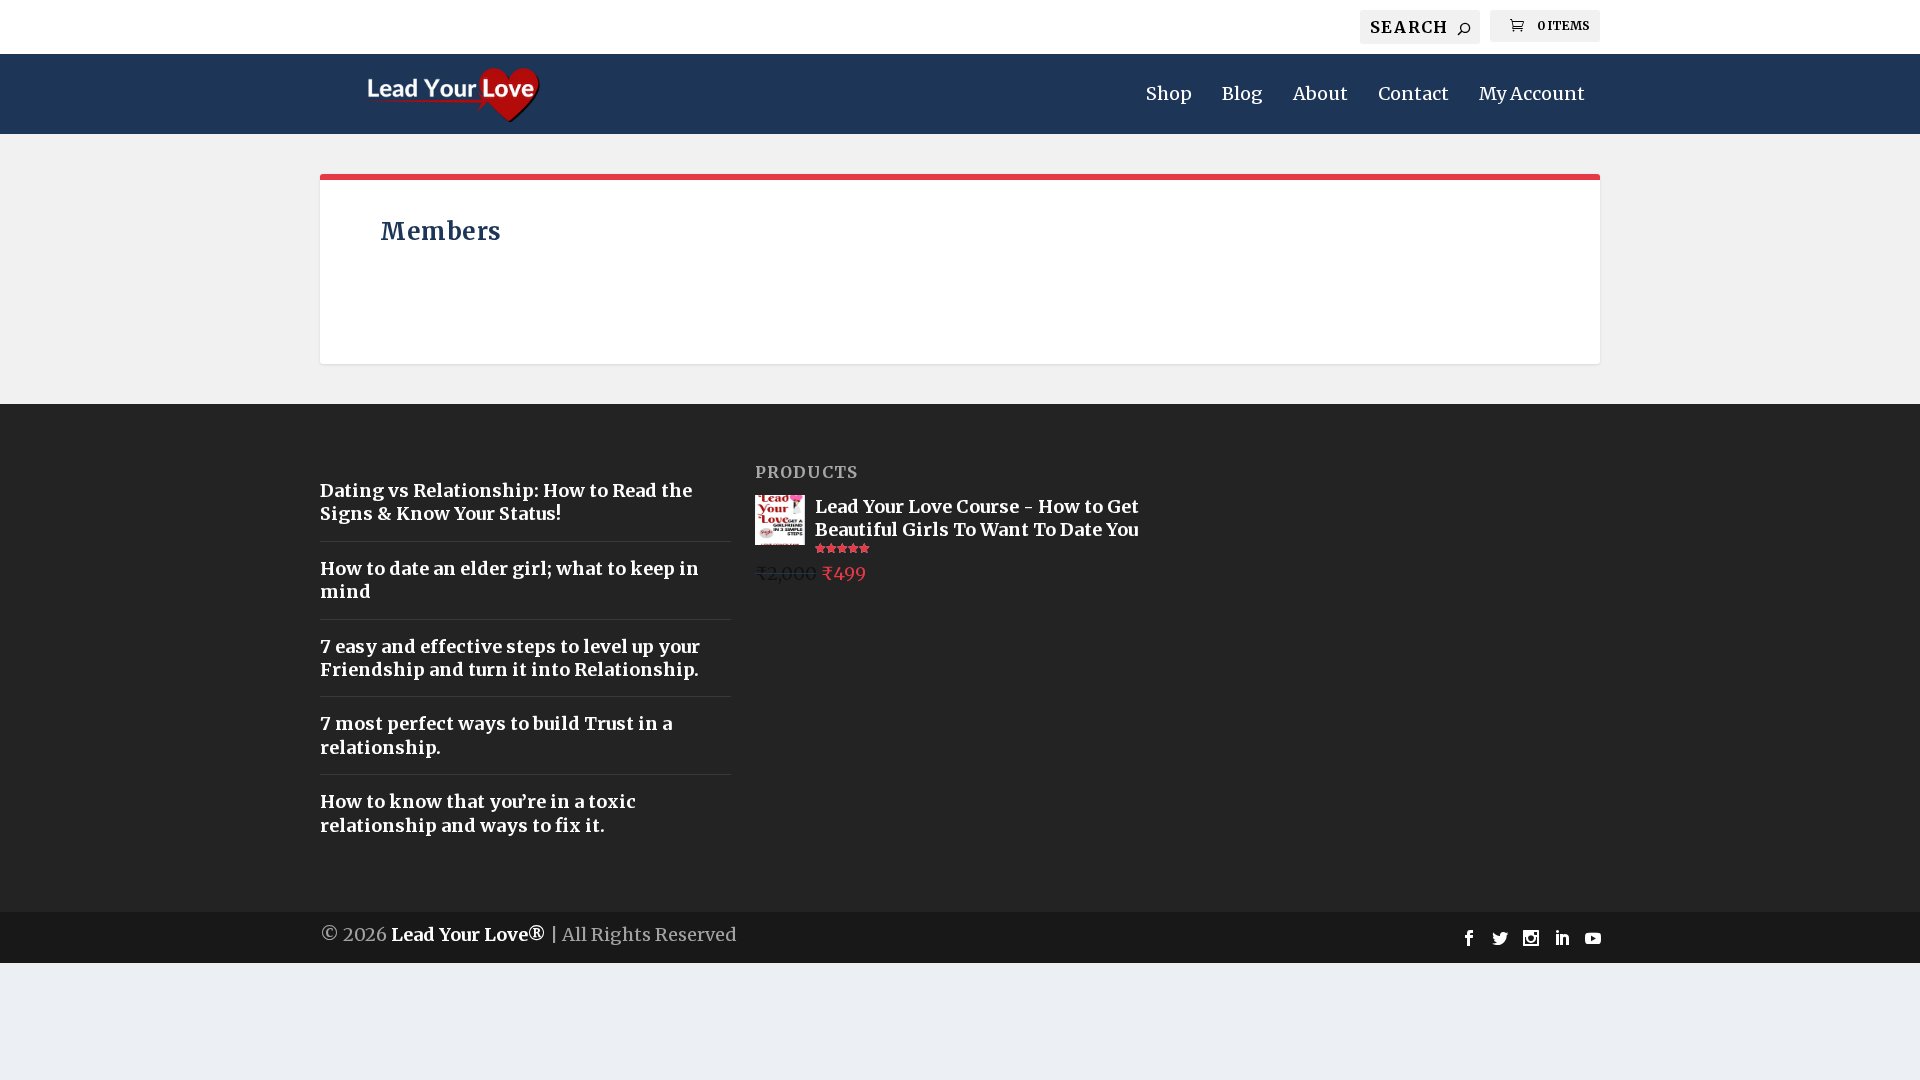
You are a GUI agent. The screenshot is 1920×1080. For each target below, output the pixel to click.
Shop (1169, 95)
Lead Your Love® (468, 934)
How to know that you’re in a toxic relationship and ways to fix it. (478, 813)
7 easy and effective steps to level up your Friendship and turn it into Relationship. (510, 658)
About (1320, 95)
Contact (1413, 95)
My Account (1532, 95)
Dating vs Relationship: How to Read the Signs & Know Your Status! (506, 502)
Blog (1242, 95)
